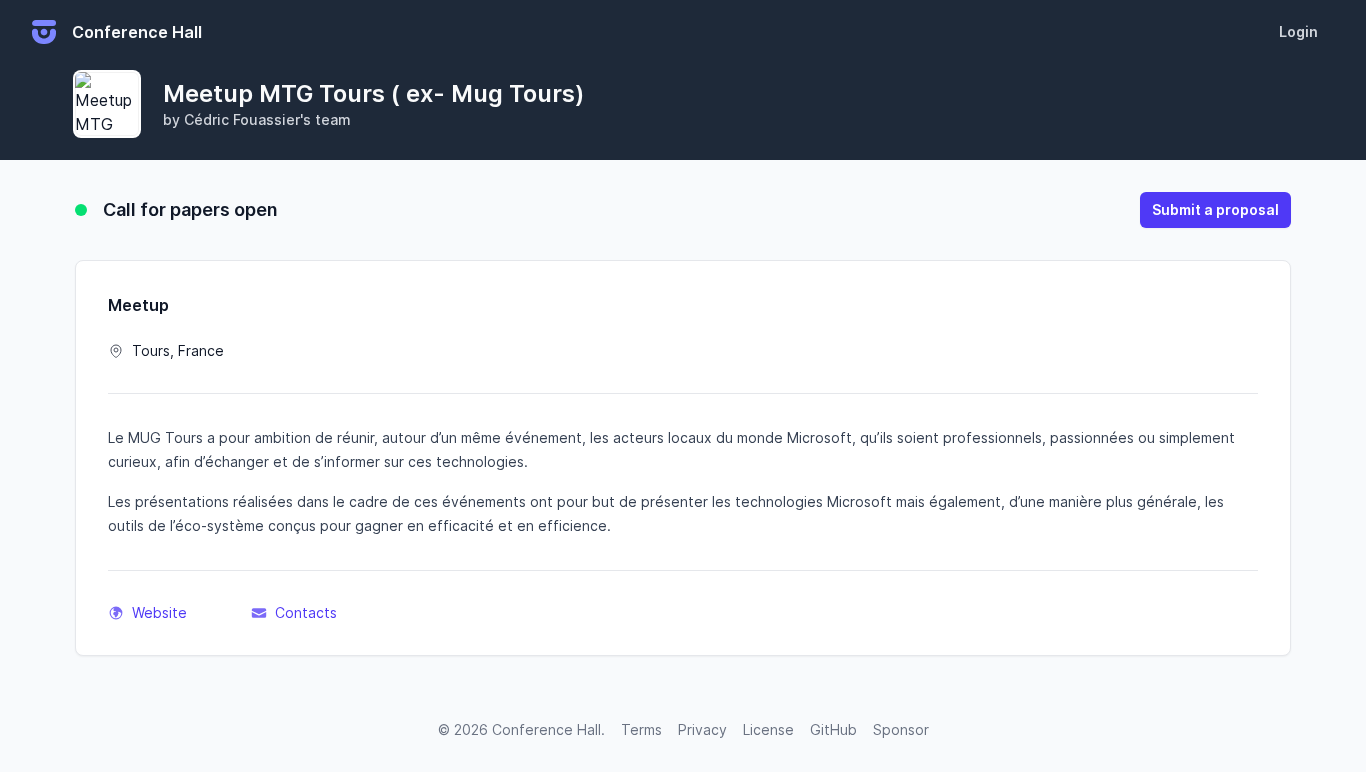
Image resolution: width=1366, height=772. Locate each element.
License (768, 729)
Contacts (306, 612)
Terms (641, 729)
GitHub (833, 729)
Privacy (702, 729)
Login (1298, 31)
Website (159, 612)
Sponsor (901, 729)
